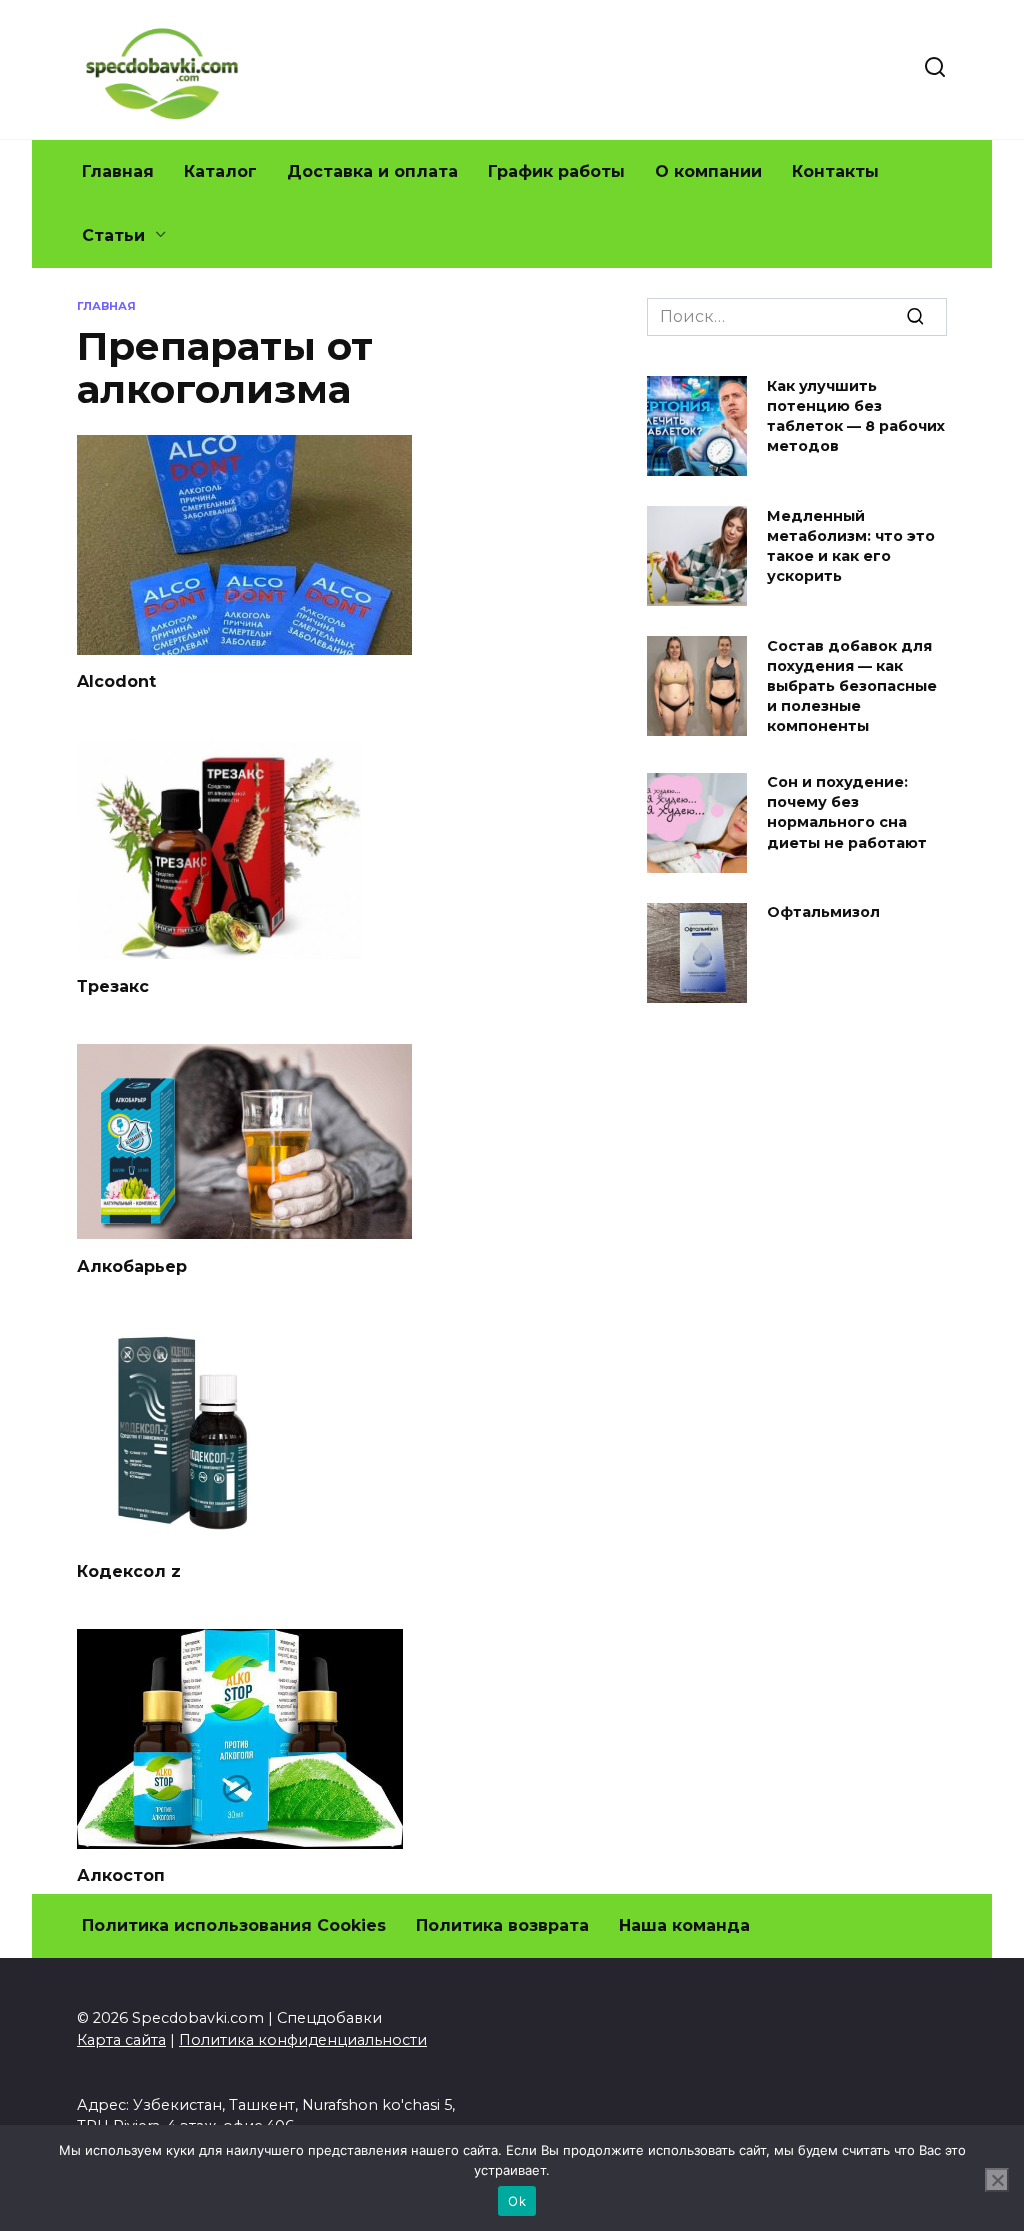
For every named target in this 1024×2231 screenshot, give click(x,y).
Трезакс (113, 985)
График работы (556, 171)
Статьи (113, 235)
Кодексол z (129, 1570)
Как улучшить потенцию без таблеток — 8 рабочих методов (856, 416)
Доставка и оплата (372, 171)
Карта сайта (121, 2040)
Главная (118, 171)
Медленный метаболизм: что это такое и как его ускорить (851, 546)
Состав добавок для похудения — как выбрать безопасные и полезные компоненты (852, 686)
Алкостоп (121, 1875)
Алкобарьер (132, 1265)
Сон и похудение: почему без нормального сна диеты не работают (847, 813)
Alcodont (116, 681)
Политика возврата (502, 1925)
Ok (517, 2201)
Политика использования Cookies (234, 1925)
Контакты (835, 171)
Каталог (220, 171)
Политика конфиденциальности (303, 2040)
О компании (708, 171)
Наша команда (684, 1925)
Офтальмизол (823, 913)
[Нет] (997, 2180)
